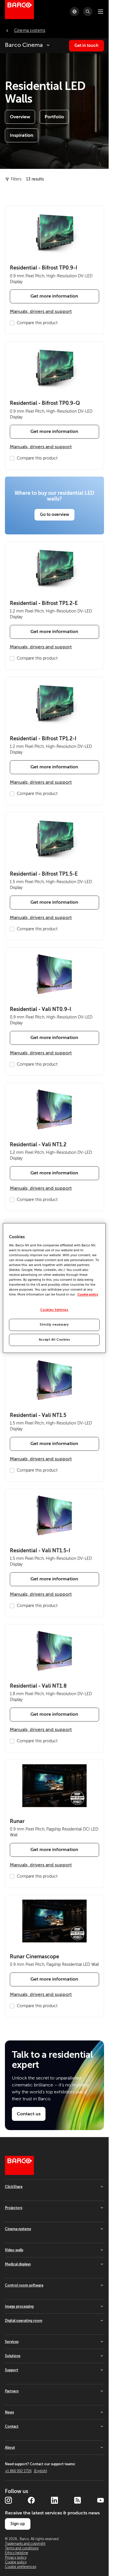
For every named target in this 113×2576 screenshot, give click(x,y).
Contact (12, 2426)
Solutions (13, 2356)
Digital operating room (24, 2321)
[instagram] (8, 2500)
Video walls (14, 2250)
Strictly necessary (54, 1325)
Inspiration (22, 135)
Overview (20, 117)
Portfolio (54, 117)
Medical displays (18, 2264)
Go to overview (54, 514)
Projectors (14, 2208)
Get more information (54, 296)
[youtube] (101, 2500)
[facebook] (31, 2500)
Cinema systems (18, 2229)
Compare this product (37, 323)
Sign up (18, 2524)
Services (12, 2342)
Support (12, 2370)
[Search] (88, 12)
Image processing (19, 2306)
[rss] (77, 2500)
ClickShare (14, 2187)
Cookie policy (88, 1295)
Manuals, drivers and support (41, 311)
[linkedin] (54, 2500)
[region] (54, 1288)
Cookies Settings (54, 1310)
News (9, 2412)
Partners (12, 2391)
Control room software (24, 2285)
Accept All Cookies (54, 1340)
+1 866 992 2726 (26, 2471)
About (10, 2448)
